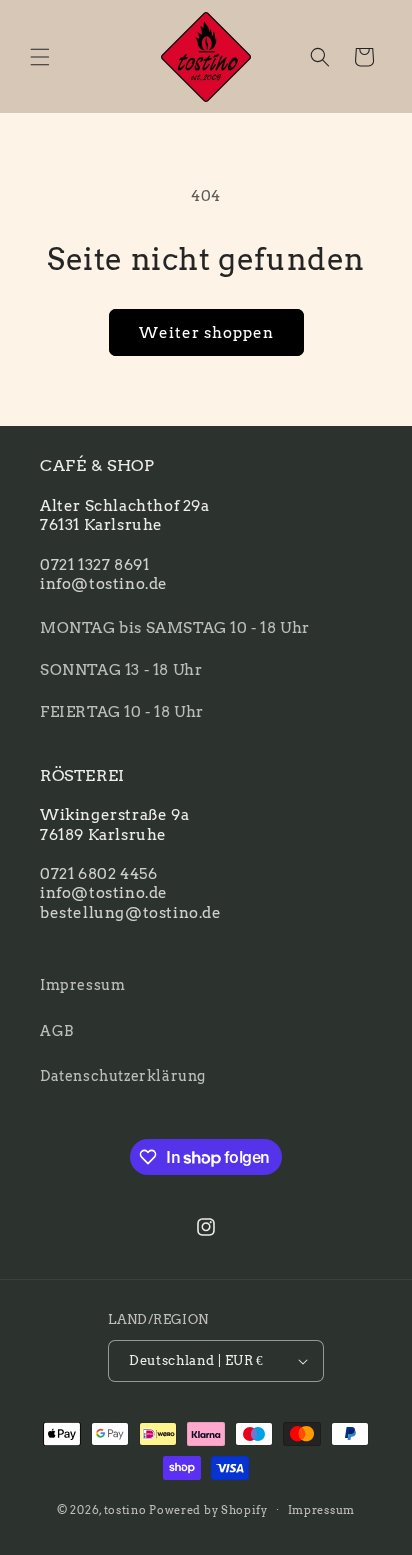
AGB (57, 1031)
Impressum (82, 985)
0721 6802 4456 (98, 874)
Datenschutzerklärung (123, 1076)
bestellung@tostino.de (131, 913)
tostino (125, 1509)
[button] (40, 57)
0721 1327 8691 (94, 565)
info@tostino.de (104, 584)
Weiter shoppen (206, 333)
